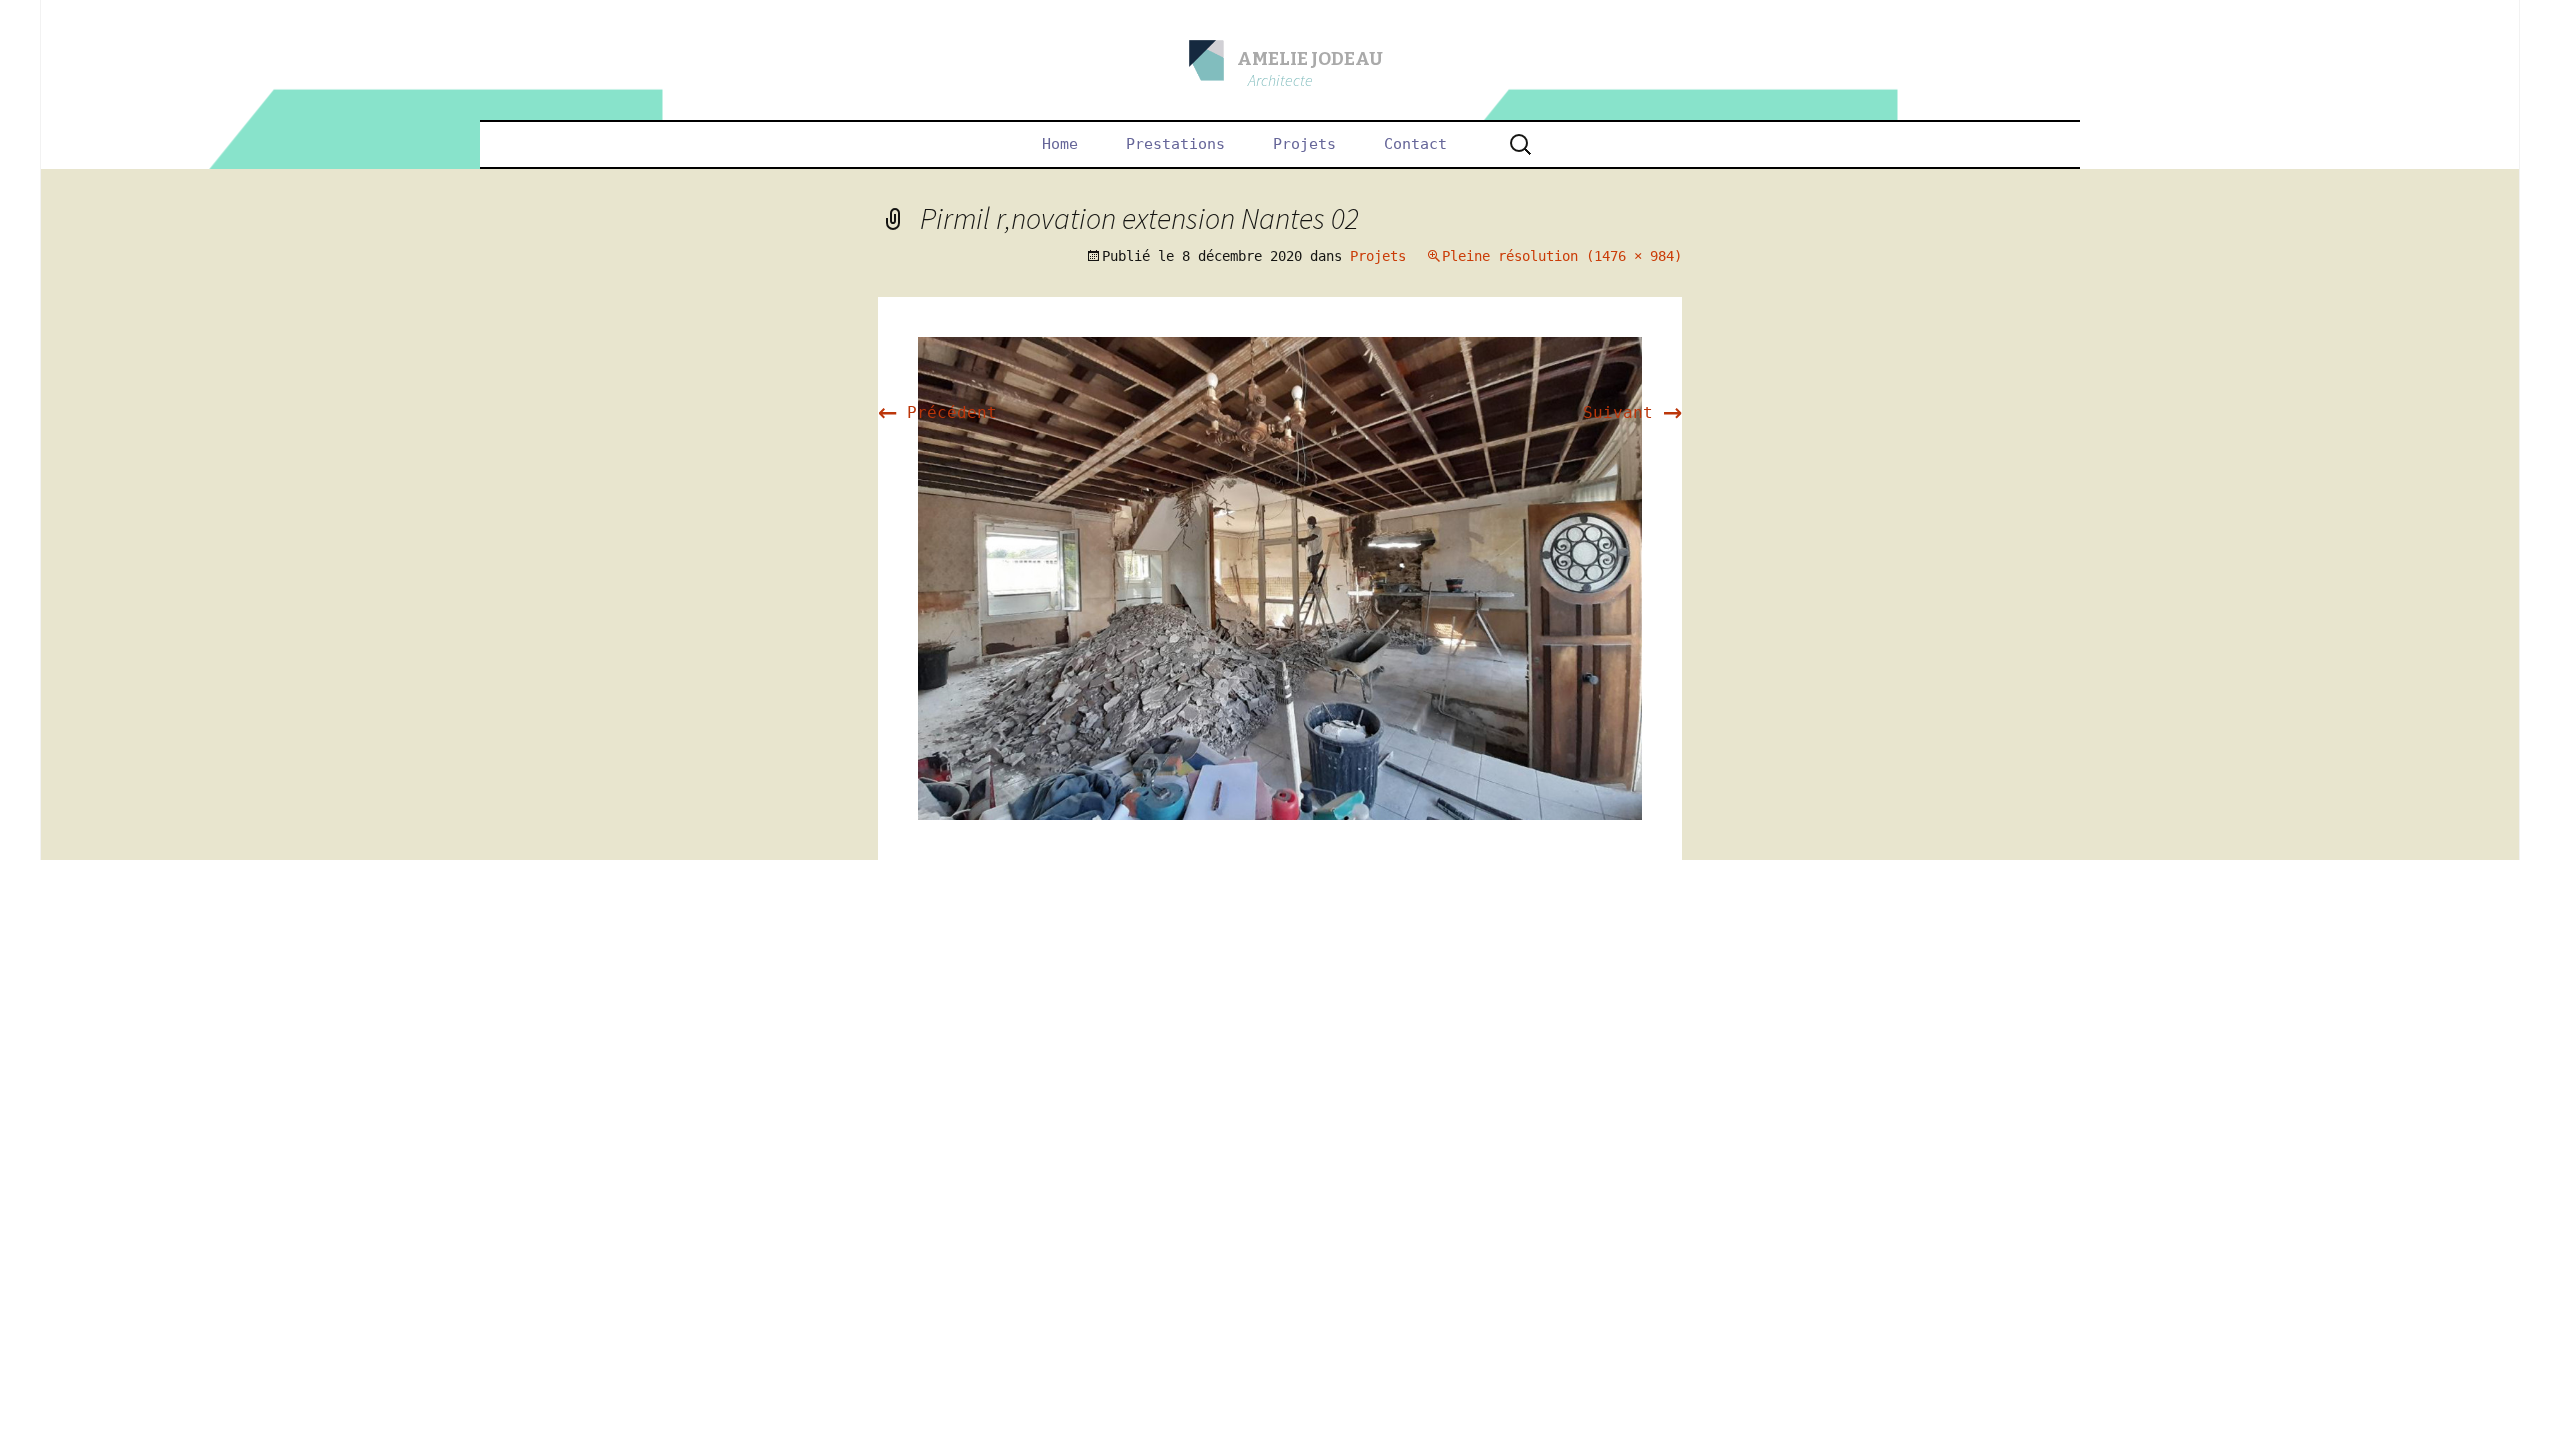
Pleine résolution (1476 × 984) (1562, 256)
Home (1060, 144)
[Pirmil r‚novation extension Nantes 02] (1280, 577)
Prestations (1175, 144)
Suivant (1632, 412)
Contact (1415, 144)
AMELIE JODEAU (1310, 59)
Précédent (937, 412)
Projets (1304, 144)
